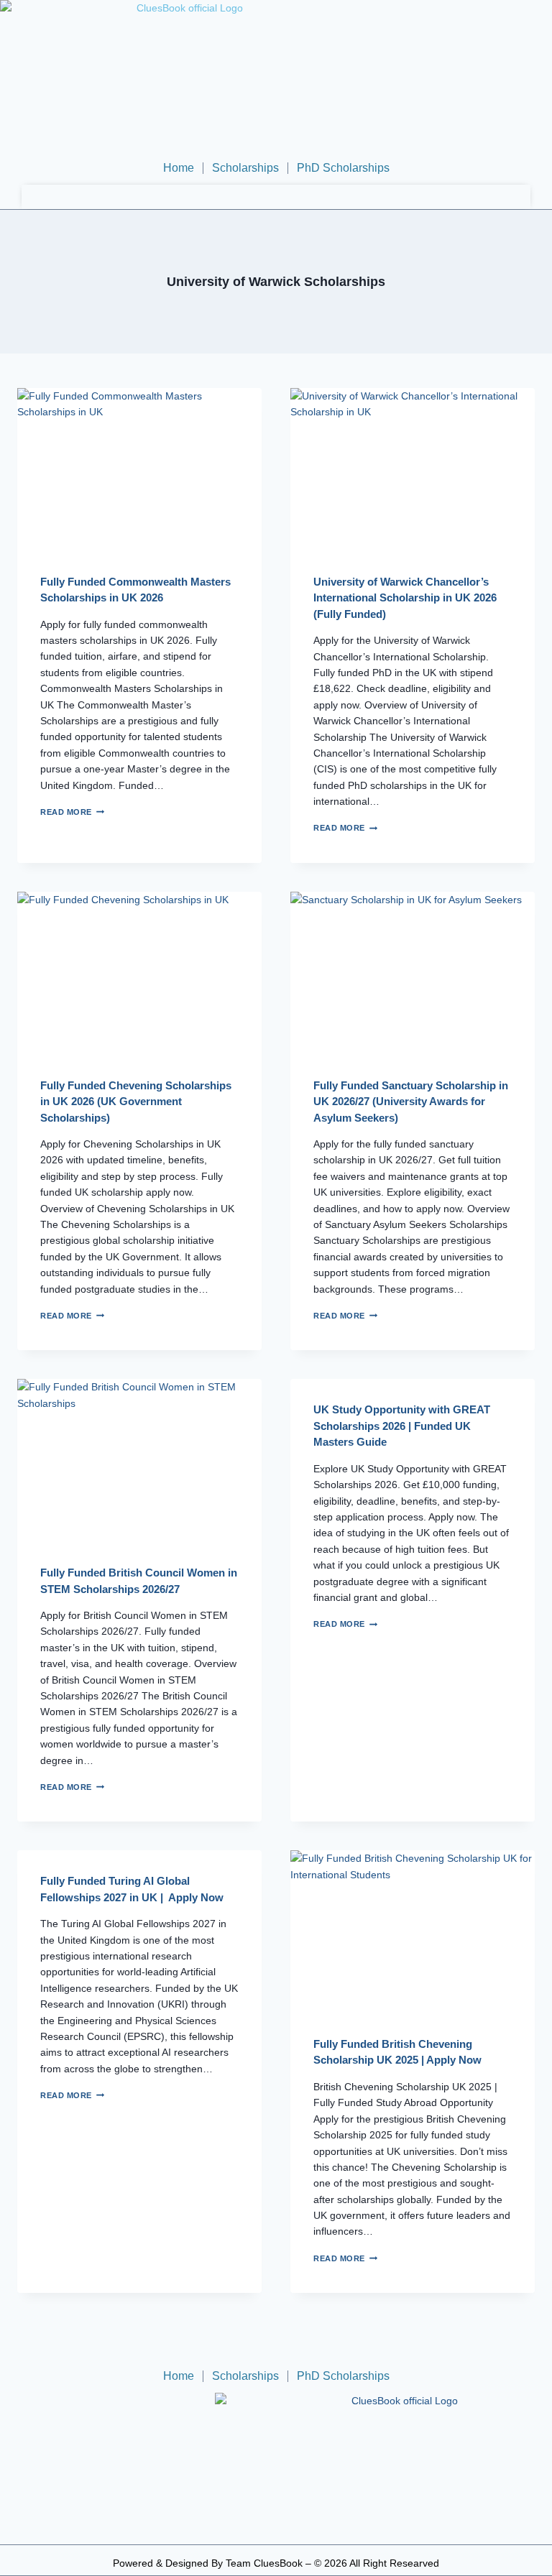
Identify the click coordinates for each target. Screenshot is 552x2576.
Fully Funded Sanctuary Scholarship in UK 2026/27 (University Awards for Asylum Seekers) (411, 1102)
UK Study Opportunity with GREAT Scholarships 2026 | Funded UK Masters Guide (402, 1426)
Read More (72, 812)
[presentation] (139, 470)
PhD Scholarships (343, 168)
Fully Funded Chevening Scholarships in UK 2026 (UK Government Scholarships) (136, 1102)
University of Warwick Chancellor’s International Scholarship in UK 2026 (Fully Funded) (405, 598)
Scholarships (245, 168)
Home (179, 168)
